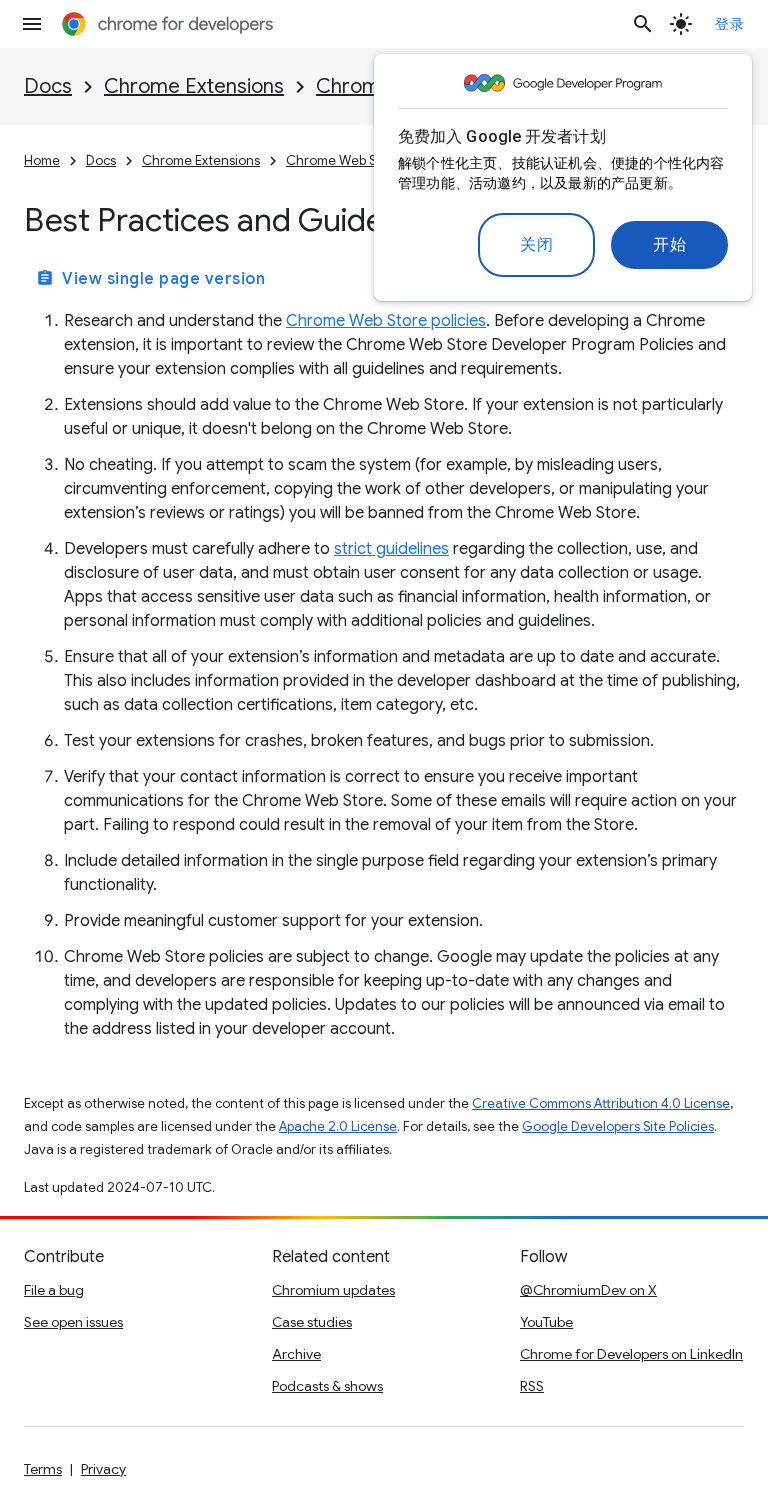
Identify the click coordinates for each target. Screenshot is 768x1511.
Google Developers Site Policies (618, 1126)
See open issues (73, 1322)
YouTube (546, 1322)
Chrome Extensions (194, 86)
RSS (532, 1386)
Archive (296, 1354)
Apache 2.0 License (338, 1126)
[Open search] (643, 24)
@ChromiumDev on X (588, 1290)
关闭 (536, 245)
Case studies (312, 1322)
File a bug (54, 1290)
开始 (669, 245)
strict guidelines (391, 549)
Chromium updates (333, 1290)
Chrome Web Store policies (386, 321)
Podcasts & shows (327, 1386)
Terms (43, 1469)
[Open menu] (32, 24)
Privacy (103, 1469)
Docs (48, 86)
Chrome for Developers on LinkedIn (631, 1354)
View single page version (150, 279)
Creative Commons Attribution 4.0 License (601, 1103)
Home (42, 160)
